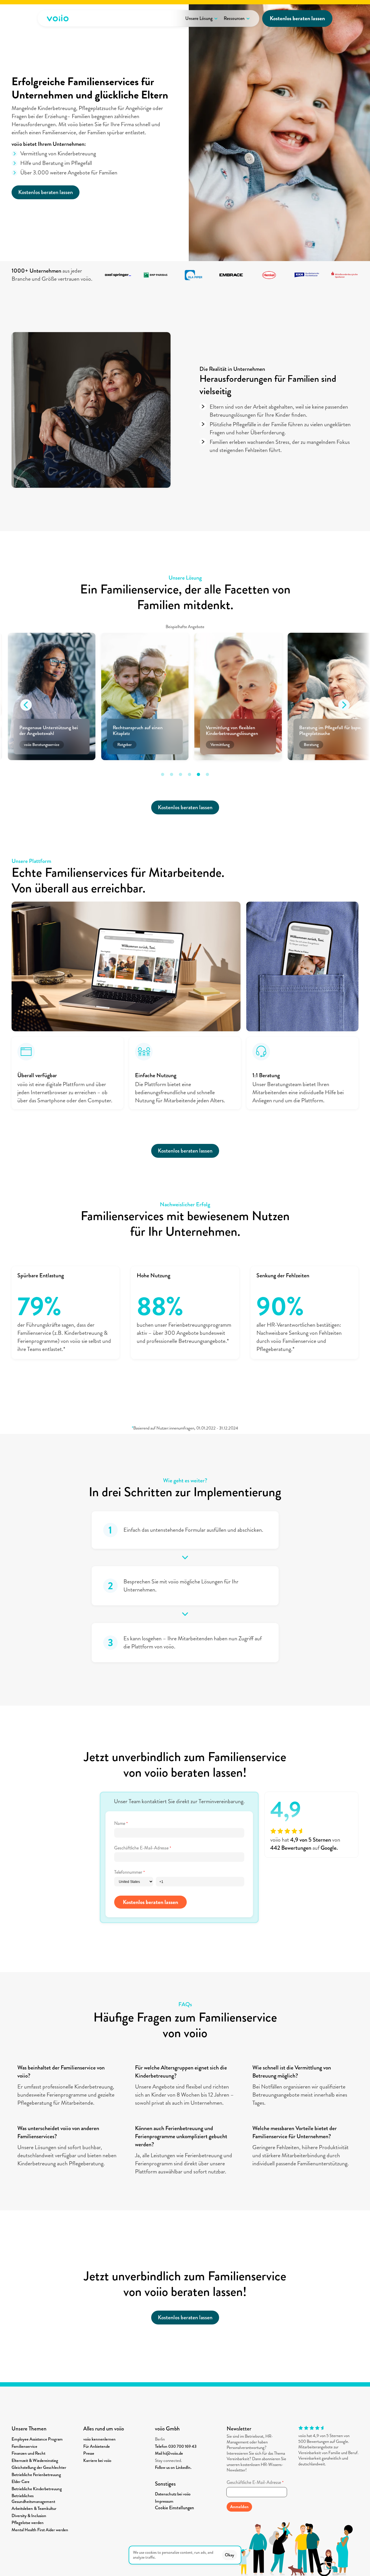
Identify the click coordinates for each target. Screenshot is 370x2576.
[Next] (344, 705)
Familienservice (24, 2446)
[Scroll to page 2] (172, 774)
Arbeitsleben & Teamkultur (34, 2508)
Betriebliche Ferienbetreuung (36, 2475)
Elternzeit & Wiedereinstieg (35, 2460)
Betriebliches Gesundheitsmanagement (33, 2499)
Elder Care (21, 2482)
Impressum (164, 2501)
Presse (89, 2453)
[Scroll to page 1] (161, 774)
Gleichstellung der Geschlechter (39, 2467)
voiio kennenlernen (99, 2439)
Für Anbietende (97, 2446)
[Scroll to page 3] (181, 774)
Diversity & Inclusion (29, 2516)
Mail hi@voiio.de (169, 2453)
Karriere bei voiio (97, 2460)
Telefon (162, 2446)
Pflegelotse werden (28, 2523)
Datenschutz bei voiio (173, 2494)
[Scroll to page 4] (189, 774)
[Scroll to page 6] (209, 774)
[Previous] (26, 705)
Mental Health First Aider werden (40, 2530)
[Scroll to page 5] (198, 774)
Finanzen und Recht (28, 2453)
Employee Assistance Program (37, 2439)
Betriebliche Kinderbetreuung (37, 2489)
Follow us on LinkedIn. (173, 2467)
